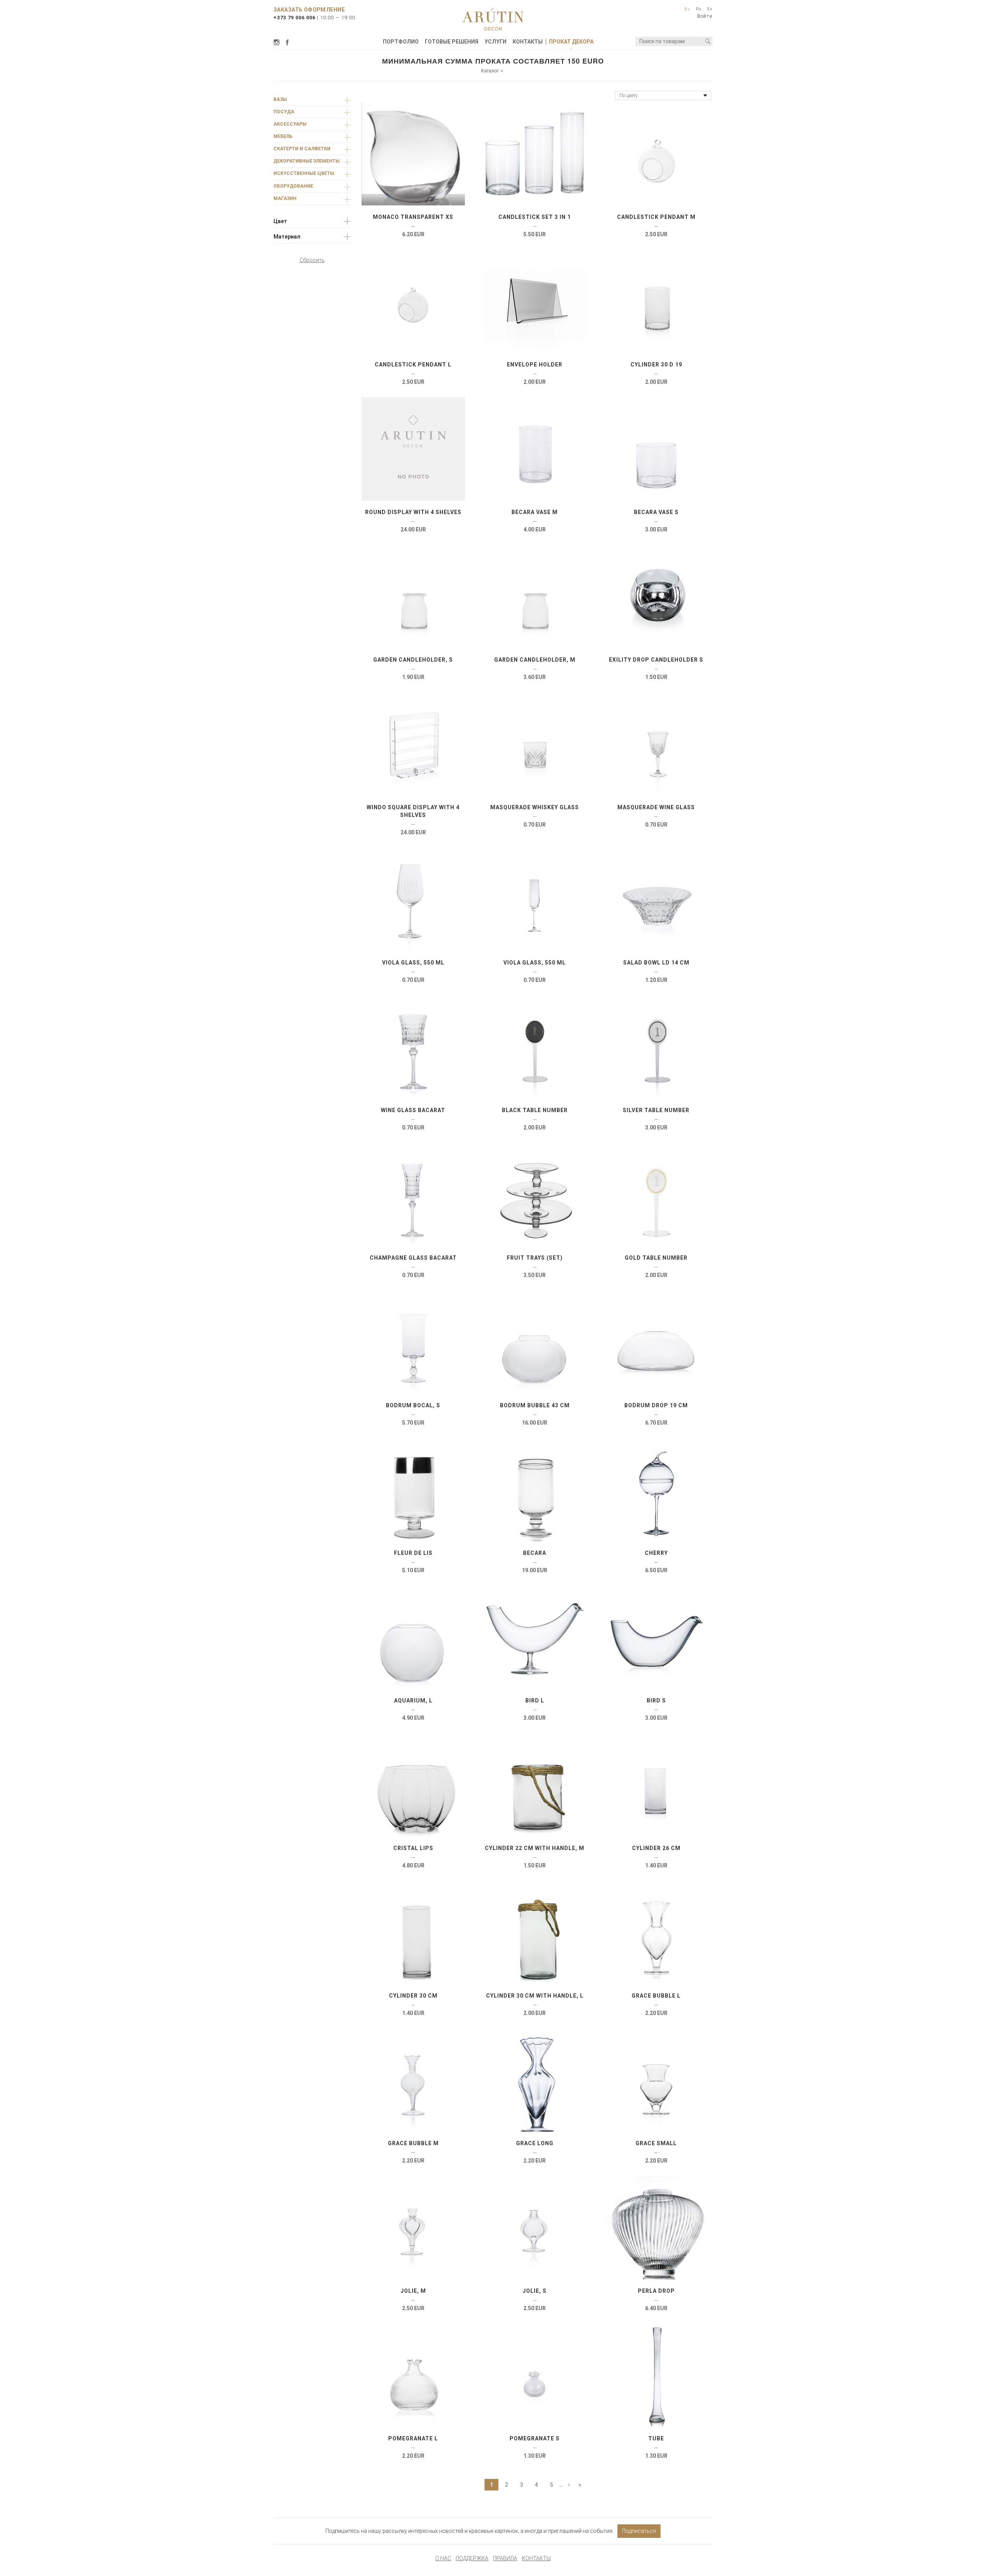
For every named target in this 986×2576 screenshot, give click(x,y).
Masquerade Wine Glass (656, 807)
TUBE (656, 2438)
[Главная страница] (493, 19)
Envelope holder (535, 365)
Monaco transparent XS (413, 217)
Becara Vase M (535, 512)
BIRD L (535, 1701)
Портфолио (401, 42)
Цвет (280, 221)
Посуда (284, 112)
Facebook (287, 42)
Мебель (283, 136)
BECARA (535, 1553)
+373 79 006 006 (294, 18)
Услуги (496, 42)
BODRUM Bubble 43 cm (535, 1405)
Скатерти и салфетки (302, 149)
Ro (699, 9)
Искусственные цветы (304, 173)
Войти (705, 16)
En (710, 9)
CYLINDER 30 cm (413, 1996)
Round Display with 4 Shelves (413, 512)
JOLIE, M (413, 2291)
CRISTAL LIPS (413, 1848)
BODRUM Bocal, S (413, 1405)
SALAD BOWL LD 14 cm (656, 963)
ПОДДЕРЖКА (472, 2558)
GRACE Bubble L (656, 1996)
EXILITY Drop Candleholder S (656, 660)
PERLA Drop (656, 2291)
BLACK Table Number (535, 1110)
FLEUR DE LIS (413, 1553)
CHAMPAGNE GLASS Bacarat (413, 1258)
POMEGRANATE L (413, 2438)
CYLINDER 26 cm (656, 1848)
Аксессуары (290, 124)
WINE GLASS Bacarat (413, 1110)
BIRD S (656, 1701)
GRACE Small (656, 2143)
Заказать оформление (309, 10)
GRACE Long (535, 2143)
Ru (687, 9)
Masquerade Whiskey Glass (535, 807)
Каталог (490, 71)
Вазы (280, 99)
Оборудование (293, 186)
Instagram (278, 42)
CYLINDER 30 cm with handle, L (535, 1996)
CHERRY (656, 1553)
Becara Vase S (656, 512)
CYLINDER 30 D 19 (656, 365)
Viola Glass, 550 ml (413, 963)
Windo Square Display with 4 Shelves (413, 811)
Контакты (528, 42)
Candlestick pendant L (413, 365)
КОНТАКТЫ (536, 2558)
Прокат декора (571, 42)
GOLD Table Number (656, 1258)
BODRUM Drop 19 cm (656, 1405)
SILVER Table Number (656, 1110)
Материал (287, 237)
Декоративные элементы (307, 161)
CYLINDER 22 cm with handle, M (535, 1848)
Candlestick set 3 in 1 (535, 217)
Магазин (285, 198)
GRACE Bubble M (413, 2143)
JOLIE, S (535, 2291)
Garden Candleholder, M (535, 660)
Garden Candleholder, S (413, 660)
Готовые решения (452, 42)
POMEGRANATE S (535, 2438)
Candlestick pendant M (656, 217)
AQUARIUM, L (413, 1701)
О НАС (443, 2558)
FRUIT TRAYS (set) (535, 1258)
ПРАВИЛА (505, 2558)
